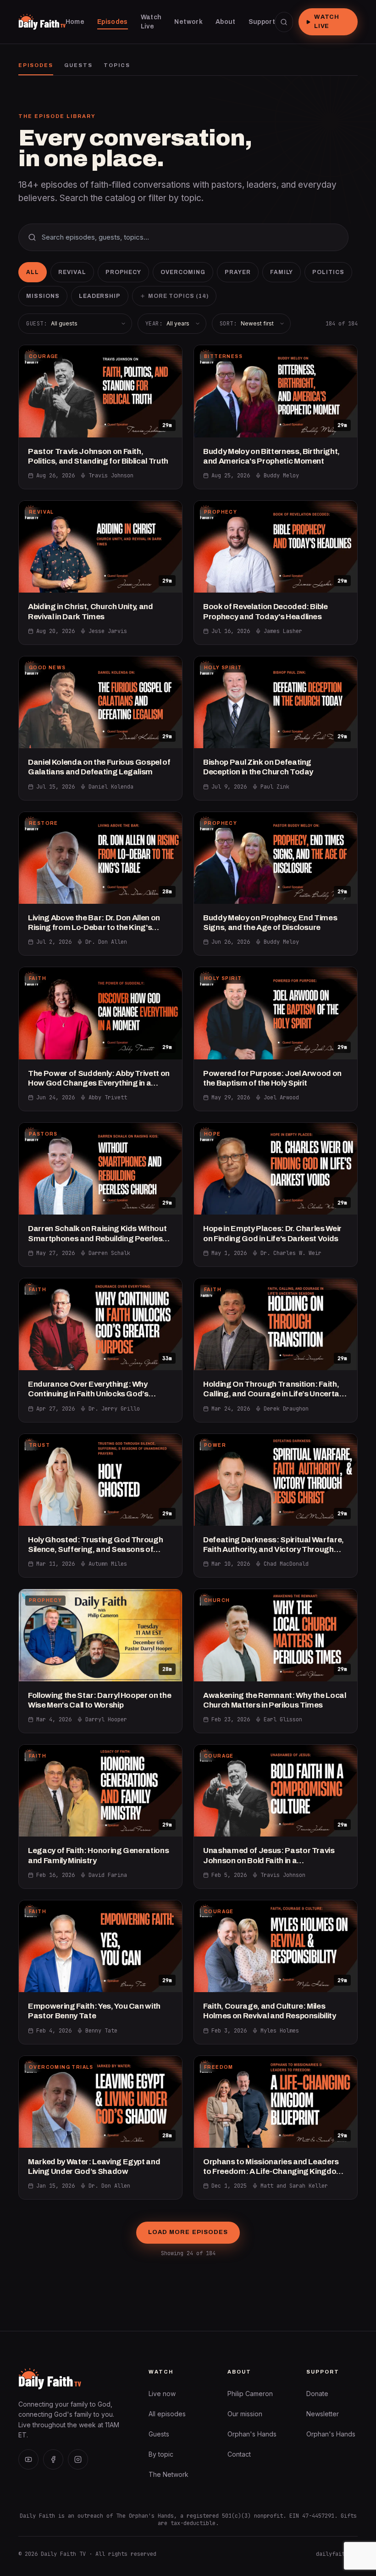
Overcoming (183, 272)
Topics (117, 65)
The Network (169, 2474)
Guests (78, 65)
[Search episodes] (284, 22)
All (33, 272)
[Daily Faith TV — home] (42, 22)
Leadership (100, 296)
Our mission (245, 2414)
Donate (317, 2394)
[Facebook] (53, 2459)
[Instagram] (78, 2459)
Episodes (36, 65)
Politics (328, 272)
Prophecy (124, 272)
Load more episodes (188, 2232)
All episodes (167, 2414)
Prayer (238, 272)
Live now (162, 2394)
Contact (239, 2454)
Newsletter (323, 2414)
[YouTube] (28, 2459)
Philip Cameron (250, 2394)
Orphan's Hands (252, 2434)
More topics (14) (178, 296)
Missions (43, 296)
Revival (72, 272)
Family (282, 272)
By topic (161, 2454)
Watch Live (327, 22)
